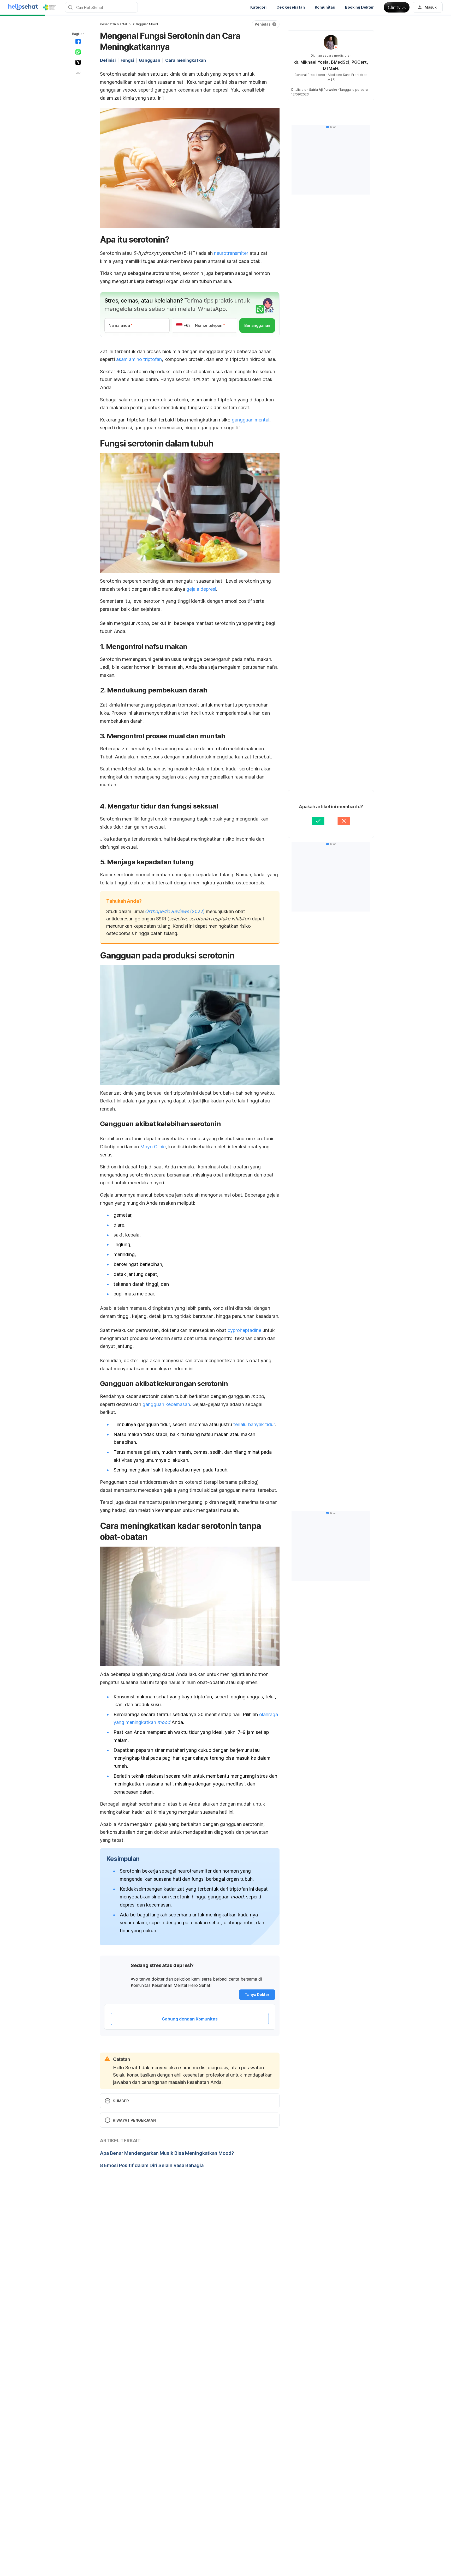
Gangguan (150, 60)
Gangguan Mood (146, 24)
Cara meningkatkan (186, 60)
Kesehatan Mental (113, 24)
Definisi (108, 60)
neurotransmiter (231, 253)
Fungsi (127, 60)
